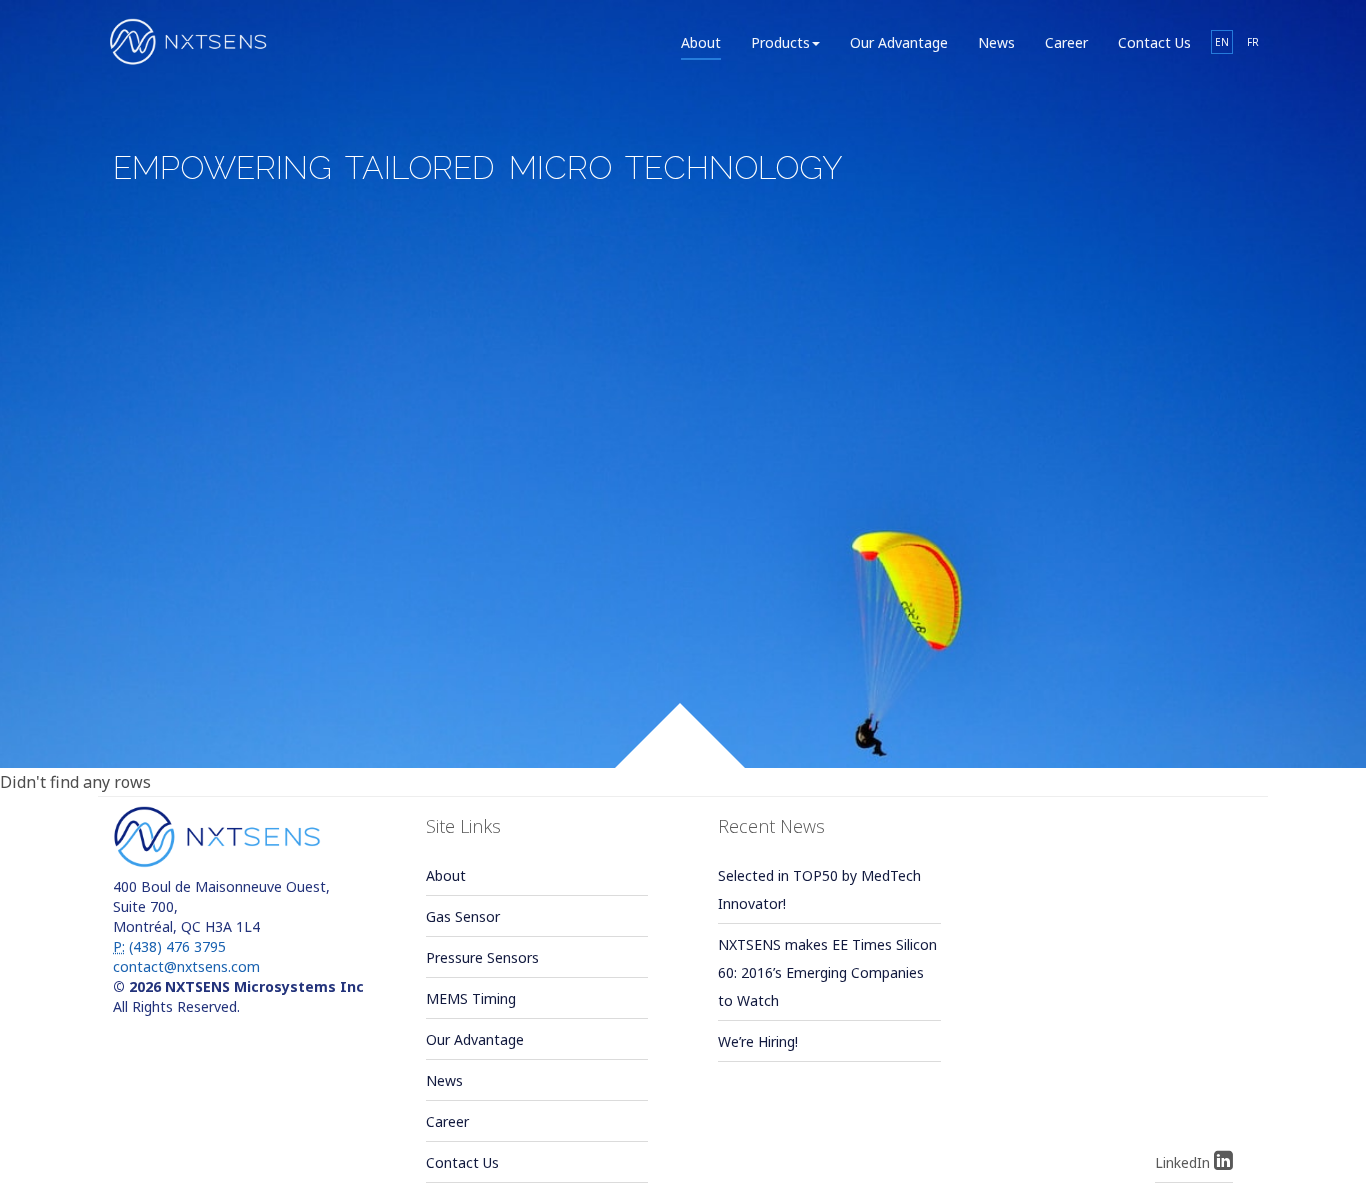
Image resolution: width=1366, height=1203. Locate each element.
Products (780, 42)
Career (1066, 42)
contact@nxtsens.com (186, 966)
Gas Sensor (463, 916)
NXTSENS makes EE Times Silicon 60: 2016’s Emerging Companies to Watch (827, 972)
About (701, 42)
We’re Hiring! (758, 1041)
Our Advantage (899, 42)
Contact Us (1154, 42)
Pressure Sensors (482, 957)
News (996, 42)
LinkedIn (1184, 1162)
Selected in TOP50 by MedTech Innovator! (819, 889)
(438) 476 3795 (169, 946)
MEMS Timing (471, 998)
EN (1222, 42)
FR (1253, 42)
